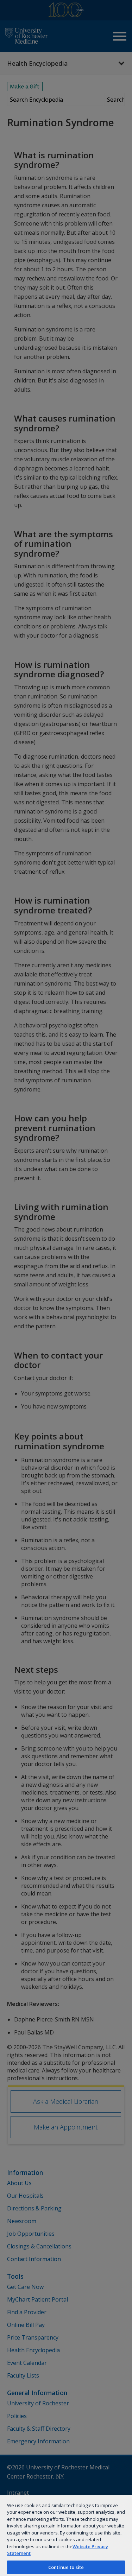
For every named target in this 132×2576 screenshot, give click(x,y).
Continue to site (66, 2567)
